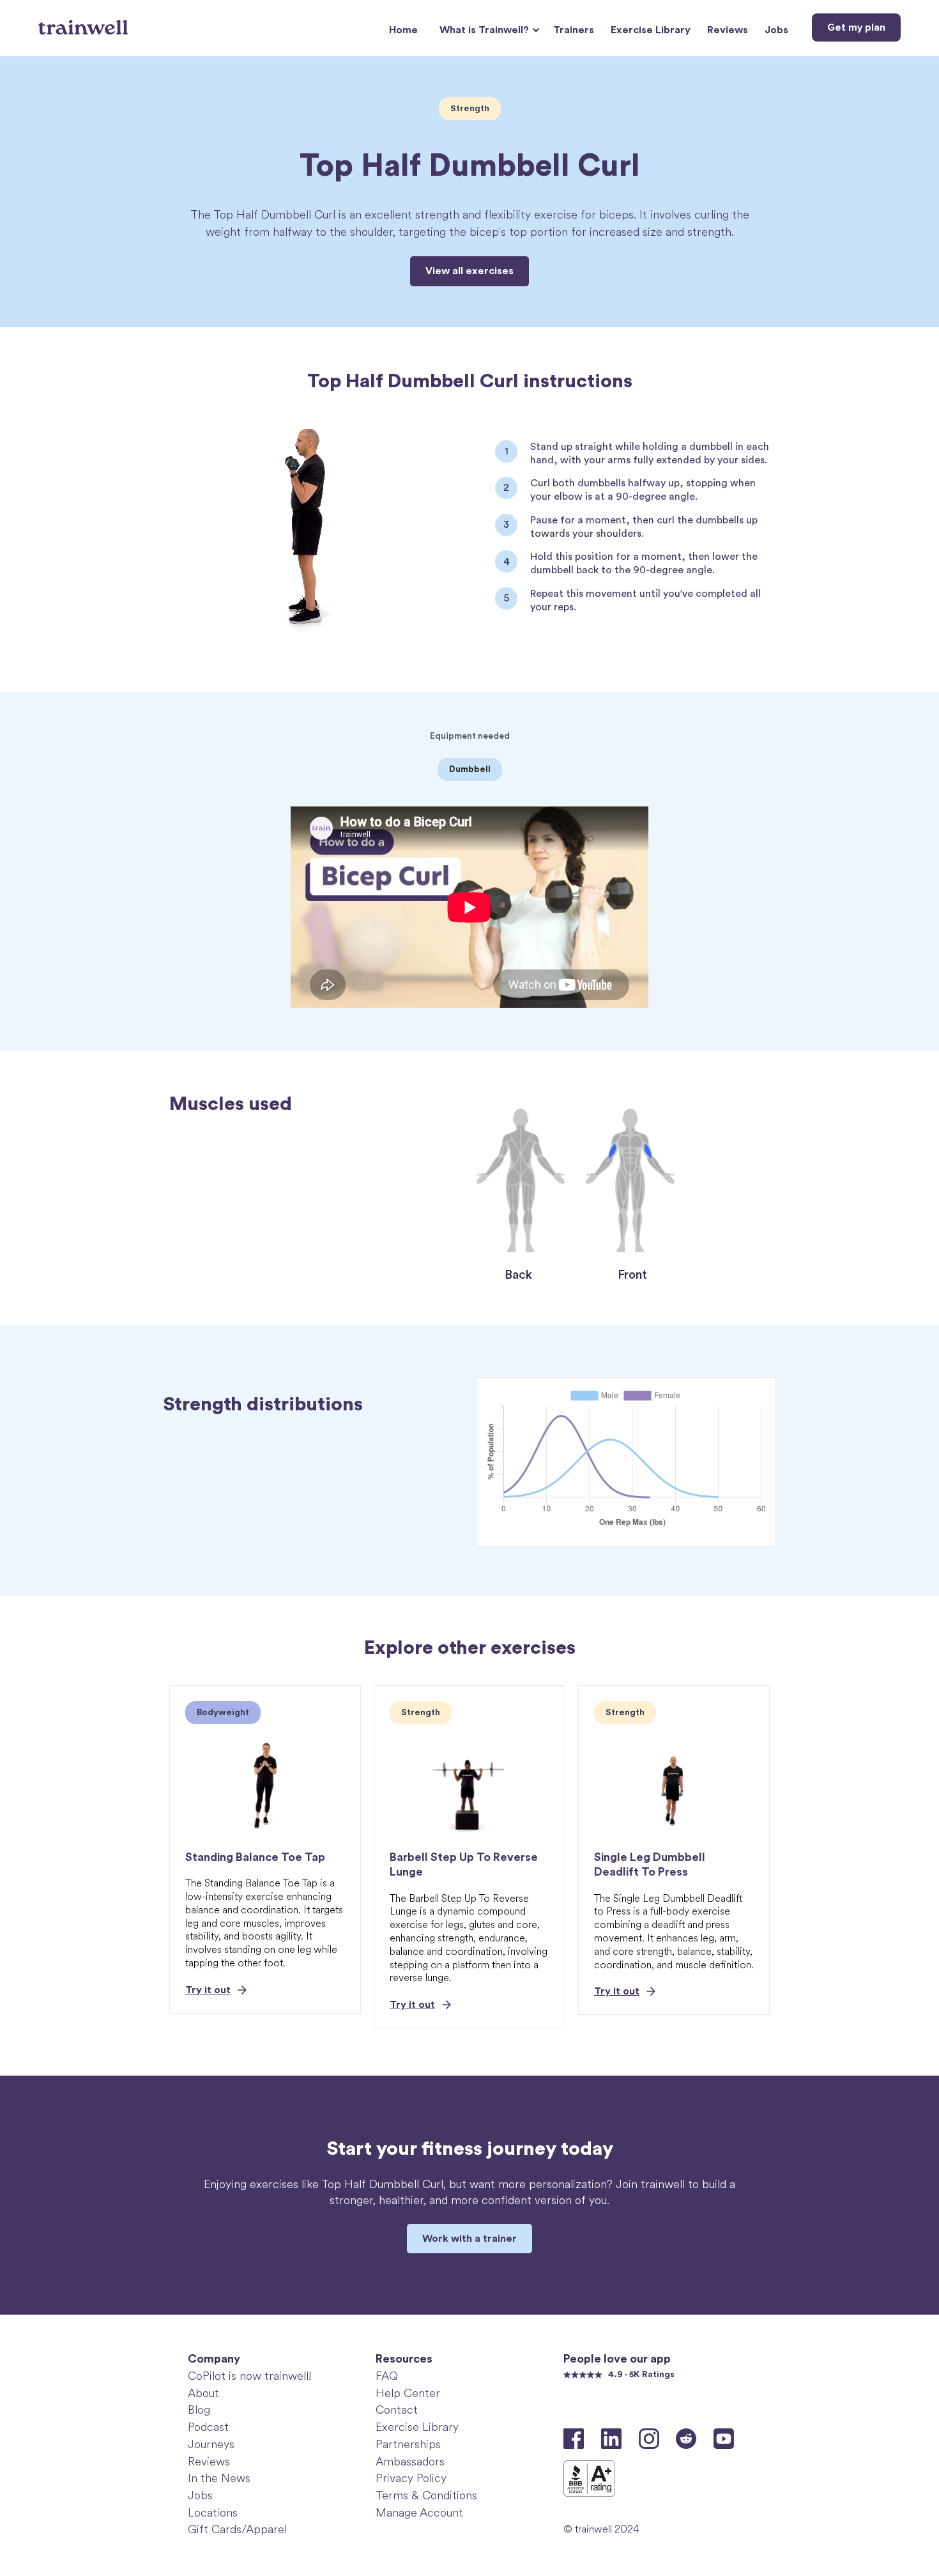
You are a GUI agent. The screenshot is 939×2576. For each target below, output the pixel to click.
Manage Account (419, 2513)
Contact (397, 2410)
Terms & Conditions (426, 2495)
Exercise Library (651, 30)
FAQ (387, 2376)
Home (403, 30)
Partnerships (408, 2444)
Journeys (211, 2444)
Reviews (728, 30)
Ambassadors (410, 2462)
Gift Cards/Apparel (237, 2529)
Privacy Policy (411, 2478)
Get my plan (856, 27)
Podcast (208, 2427)
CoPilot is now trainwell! (249, 2376)
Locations (213, 2513)
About (203, 2393)
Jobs (776, 30)
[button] (488, 30)
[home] (85, 22)
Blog (199, 2410)
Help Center (408, 2393)
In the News (219, 2478)
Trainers (574, 30)
